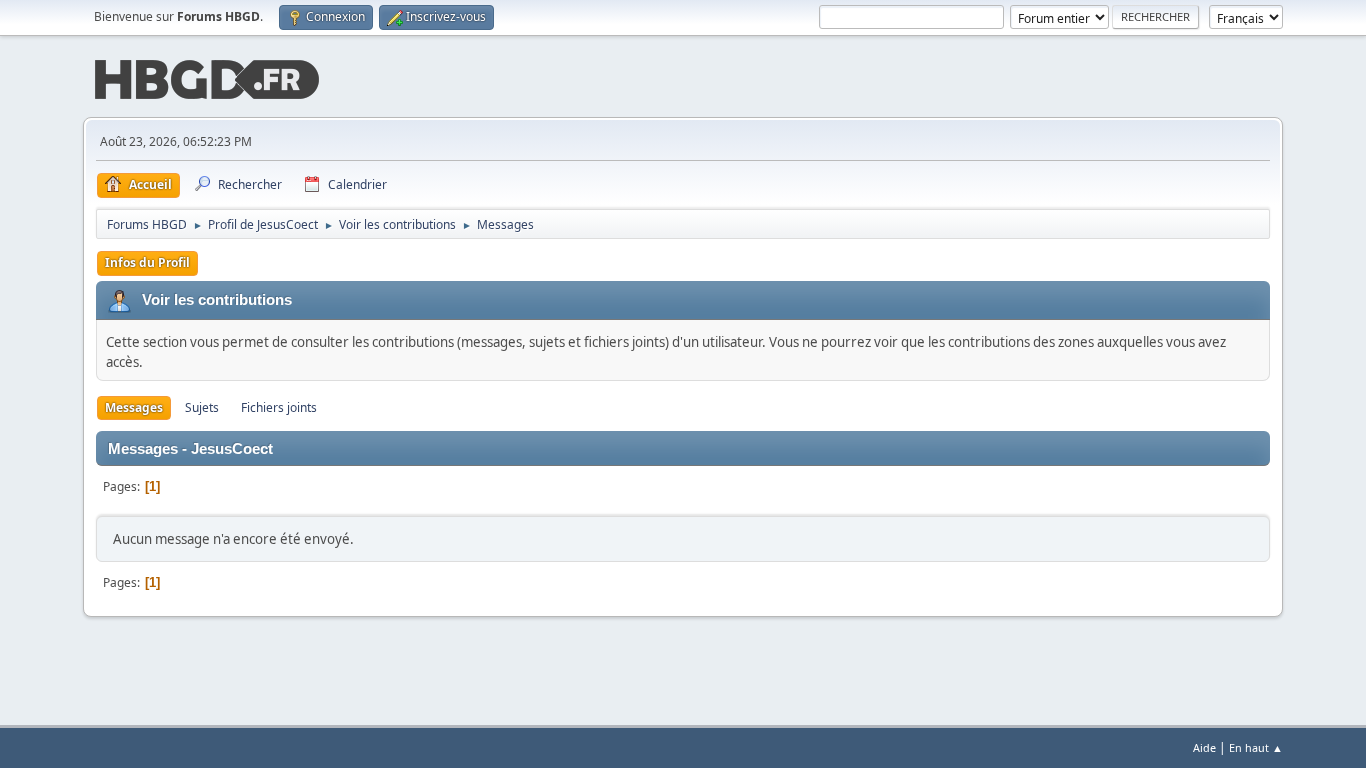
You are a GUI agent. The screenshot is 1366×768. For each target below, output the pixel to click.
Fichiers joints (279, 407)
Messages (134, 407)
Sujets (202, 407)
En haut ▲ (1256, 747)
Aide (1204, 747)
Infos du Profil (147, 262)
